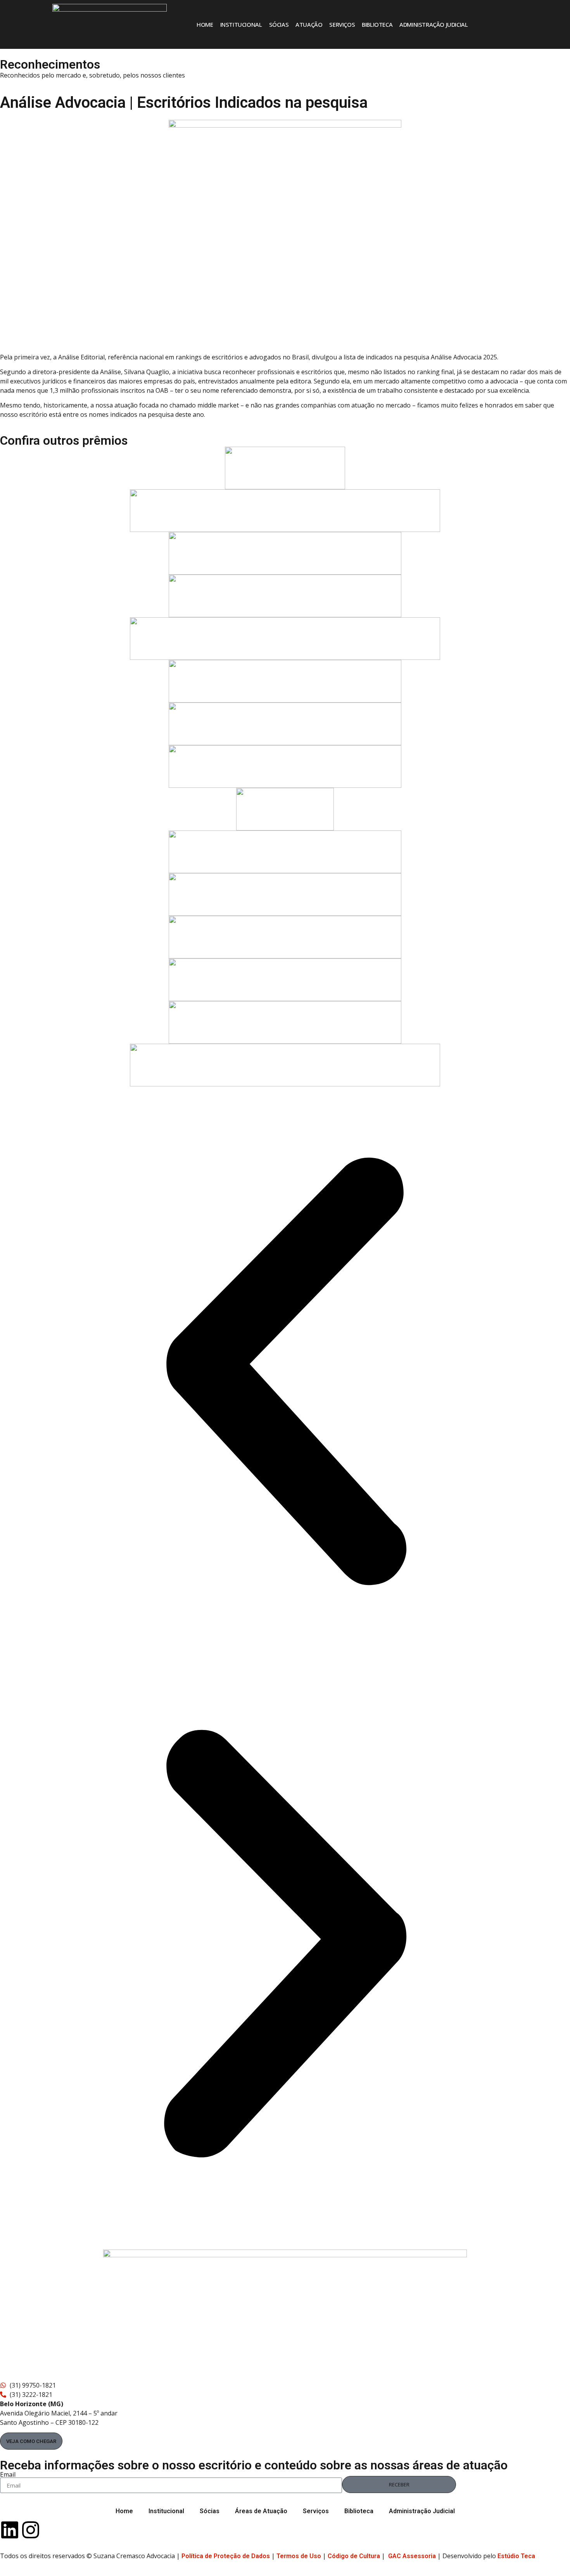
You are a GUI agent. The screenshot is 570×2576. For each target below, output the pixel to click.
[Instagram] (31, 2530)
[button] (285, 1373)
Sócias (279, 24)
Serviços (342, 24)
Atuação (309, 24)
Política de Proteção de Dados (226, 2556)
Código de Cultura (354, 2556)
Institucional (241, 24)
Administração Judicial (434, 24)
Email (8, 2474)
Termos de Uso (299, 2556)
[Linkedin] (10, 2530)
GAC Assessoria (412, 2556)
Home (205, 24)
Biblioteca (377, 24)
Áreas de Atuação (261, 2511)
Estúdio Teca (516, 2556)
